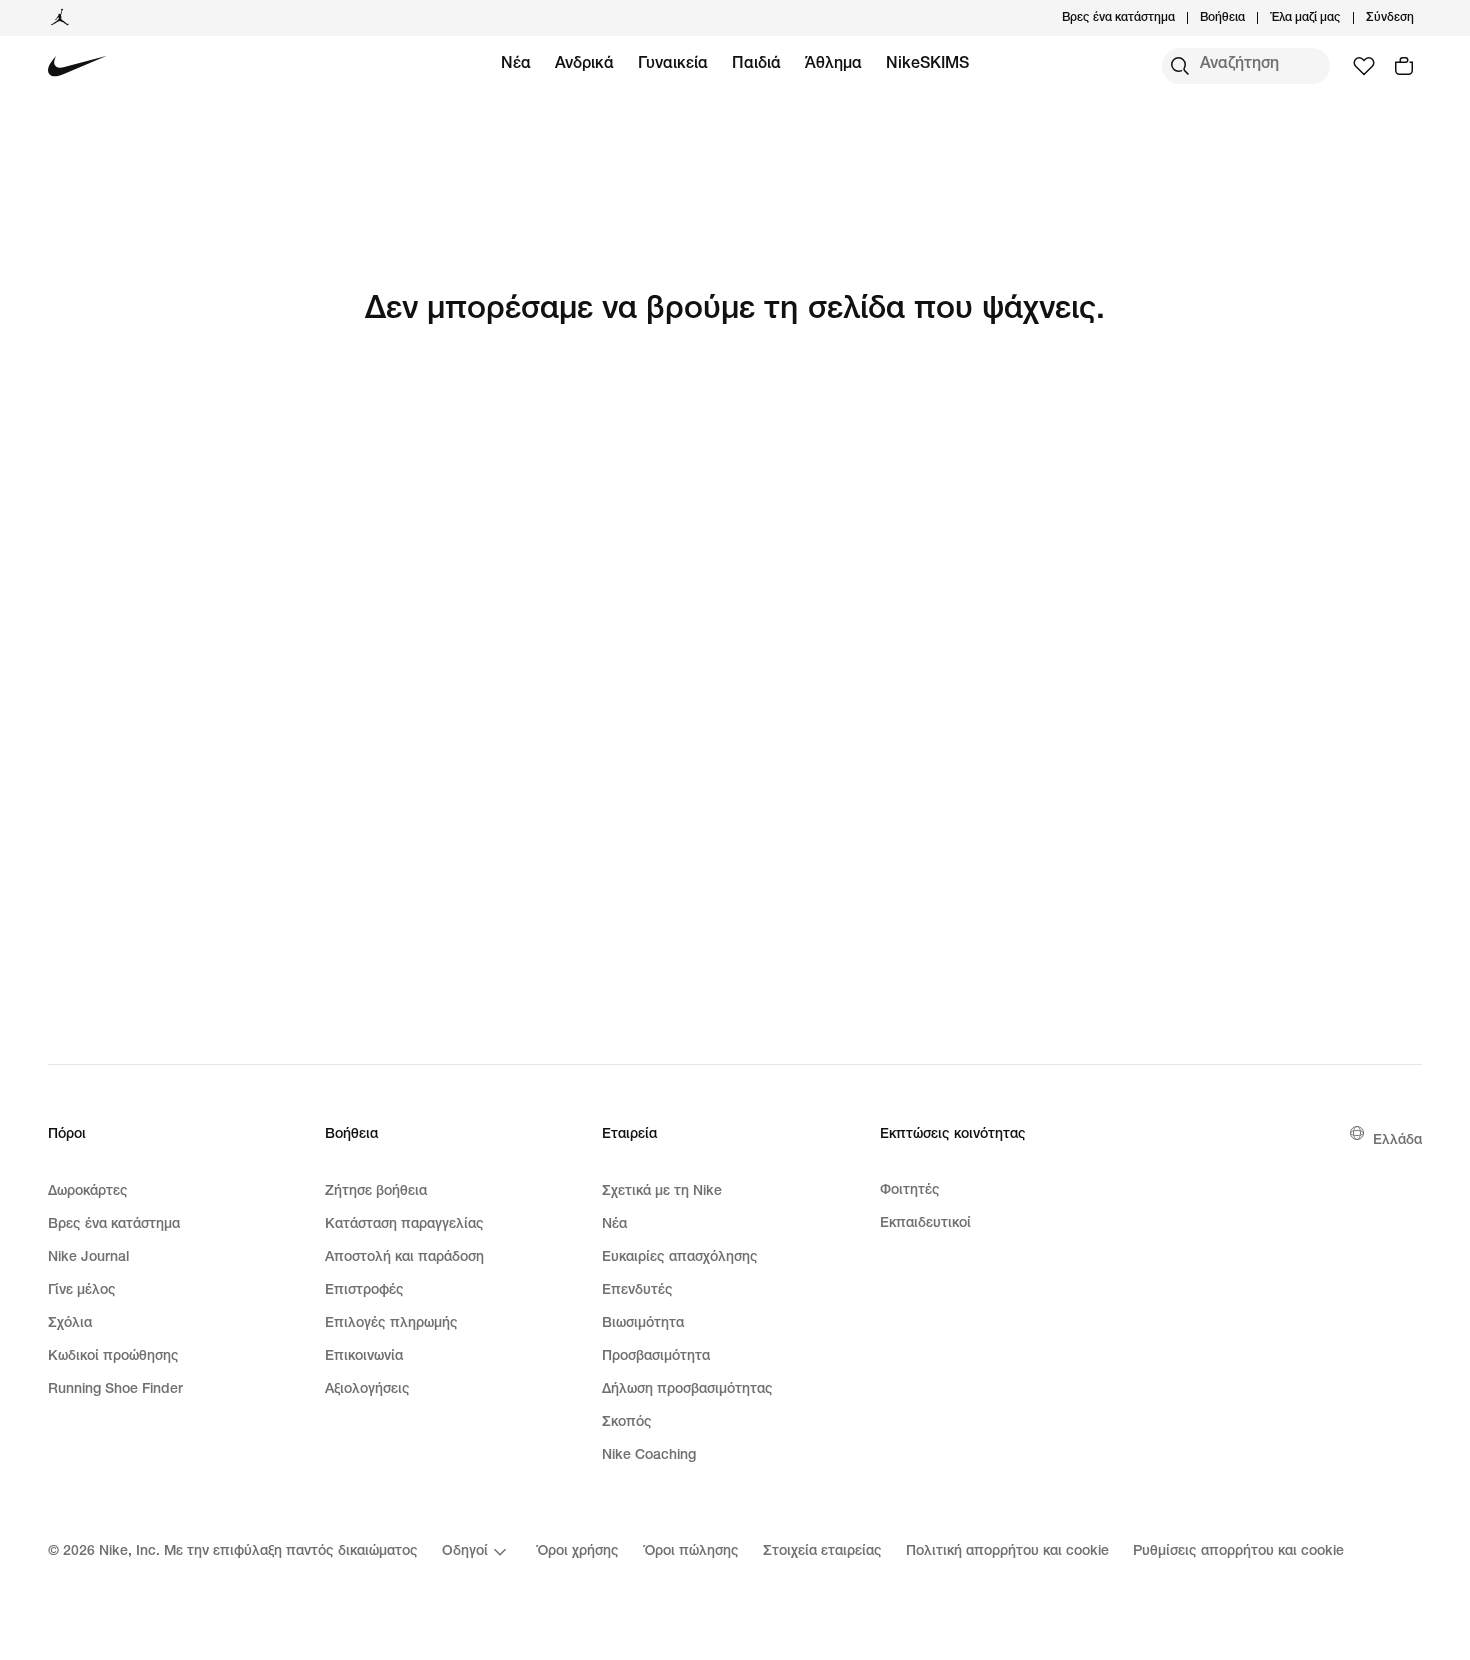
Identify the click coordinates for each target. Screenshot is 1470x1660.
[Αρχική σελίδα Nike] (77, 66)
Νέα (516, 65)
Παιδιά (756, 65)
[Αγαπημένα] (1364, 66)
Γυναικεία (673, 65)
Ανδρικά (584, 65)
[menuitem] (1251, 18)
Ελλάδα (1397, 1141)
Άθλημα (833, 65)
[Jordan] (60, 18)
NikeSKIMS (927, 65)
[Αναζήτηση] (1180, 66)
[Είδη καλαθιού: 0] (1404, 66)
